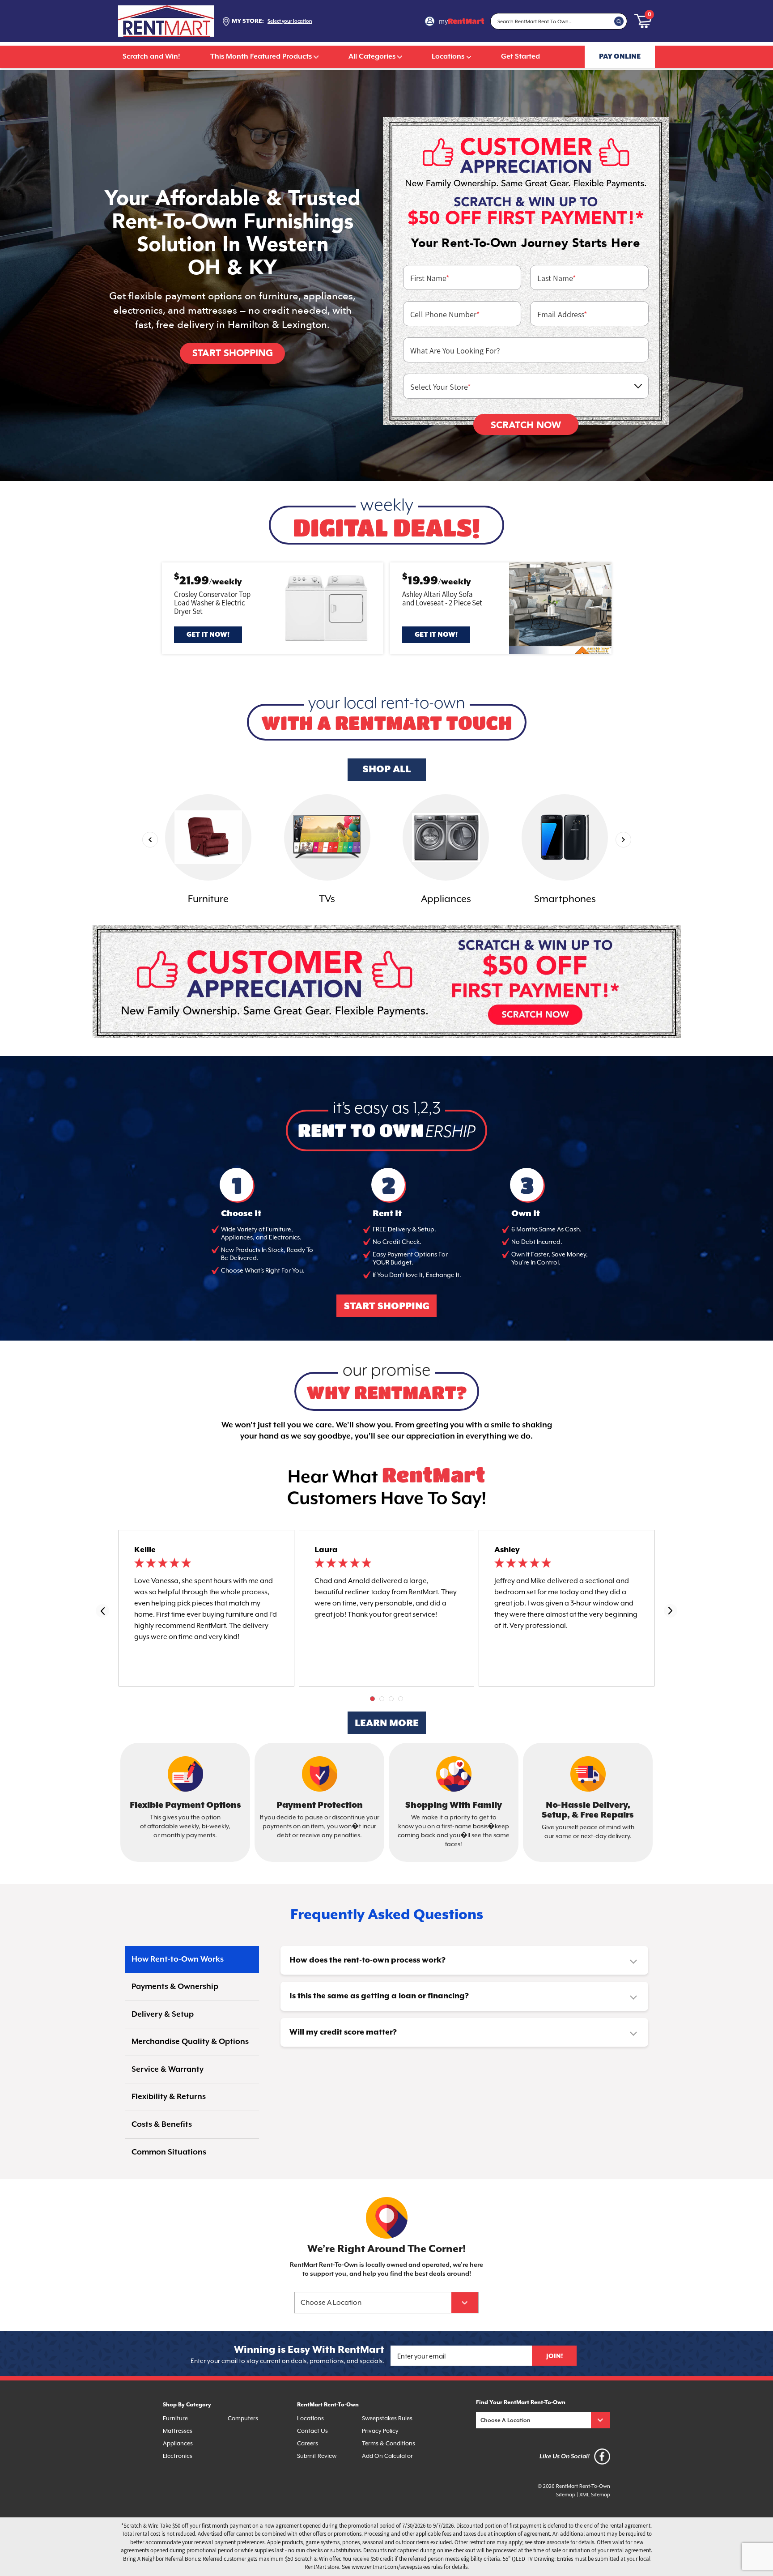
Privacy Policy (380, 2431)
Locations (448, 57)
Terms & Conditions (389, 2443)
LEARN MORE (387, 1724)
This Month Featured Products (261, 57)
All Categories (372, 57)
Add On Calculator (387, 2456)
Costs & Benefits (162, 2125)
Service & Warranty (168, 2069)
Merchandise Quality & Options (190, 2042)
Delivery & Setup (163, 2014)
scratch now (526, 425)
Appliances (178, 2443)
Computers (243, 2418)
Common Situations (169, 2152)
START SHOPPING (387, 1307)
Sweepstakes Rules (387, 2418)
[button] (372, 1699)
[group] (208, 851)
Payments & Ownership (175, 1987)
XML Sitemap (595, 2495)
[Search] (619, 21)
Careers (308, 2443)
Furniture (175, 2418)
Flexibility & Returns (169, 2097)
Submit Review (317, 2456)
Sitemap (566, 2495)
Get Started (520, 57)
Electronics (178, 2456)
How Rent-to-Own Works (178, 1959)
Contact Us (312, 2431)
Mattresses (178, 2431)
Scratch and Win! (151, 57)
